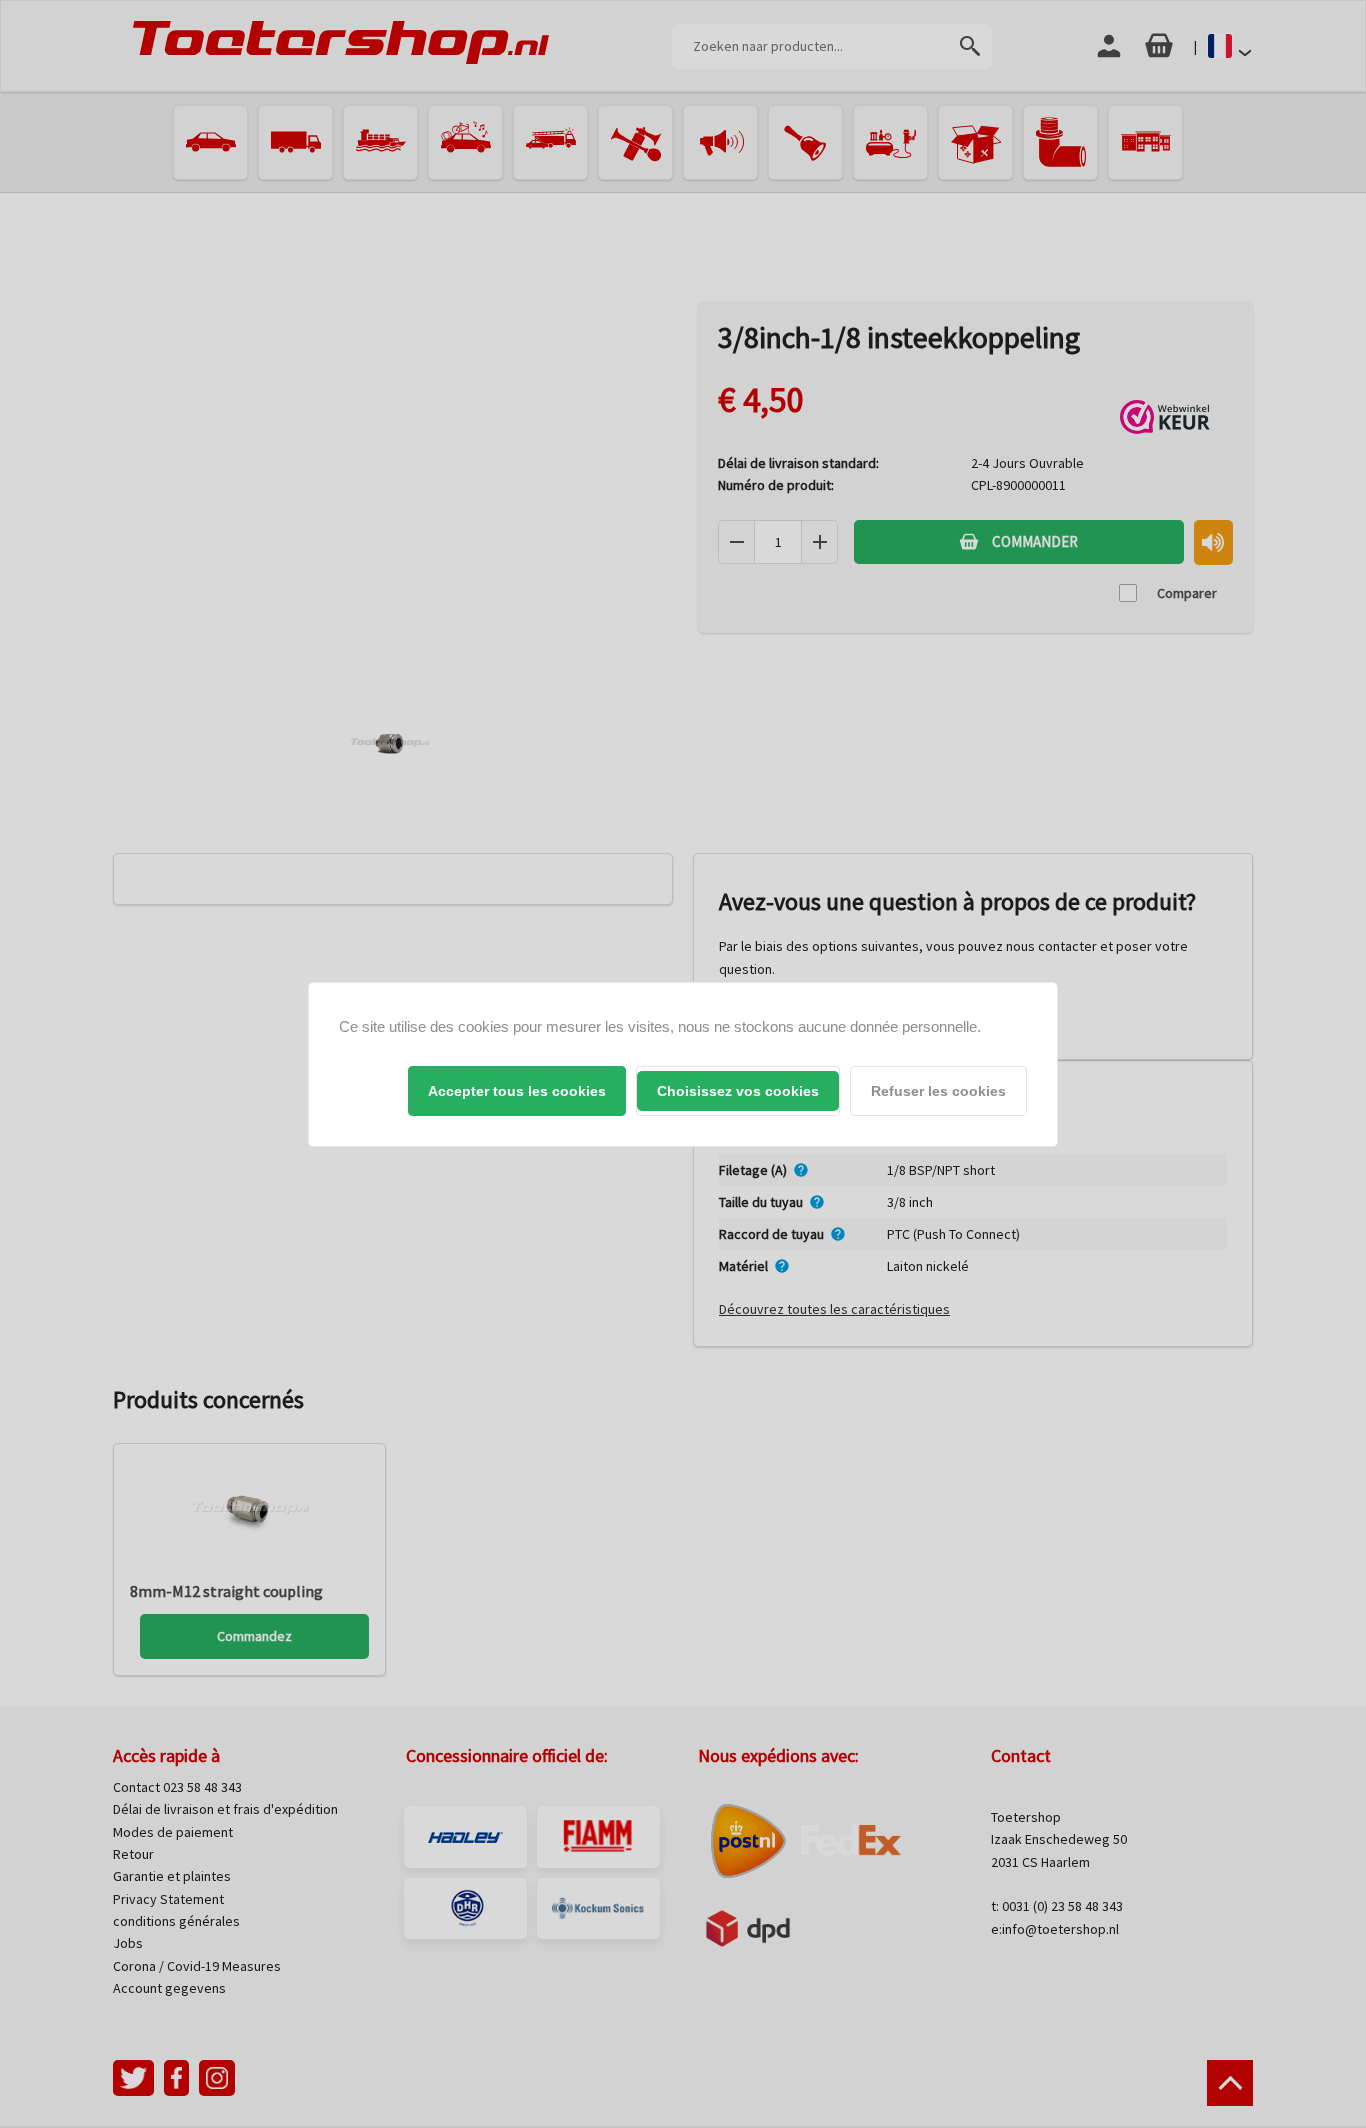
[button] (517, 1091)
